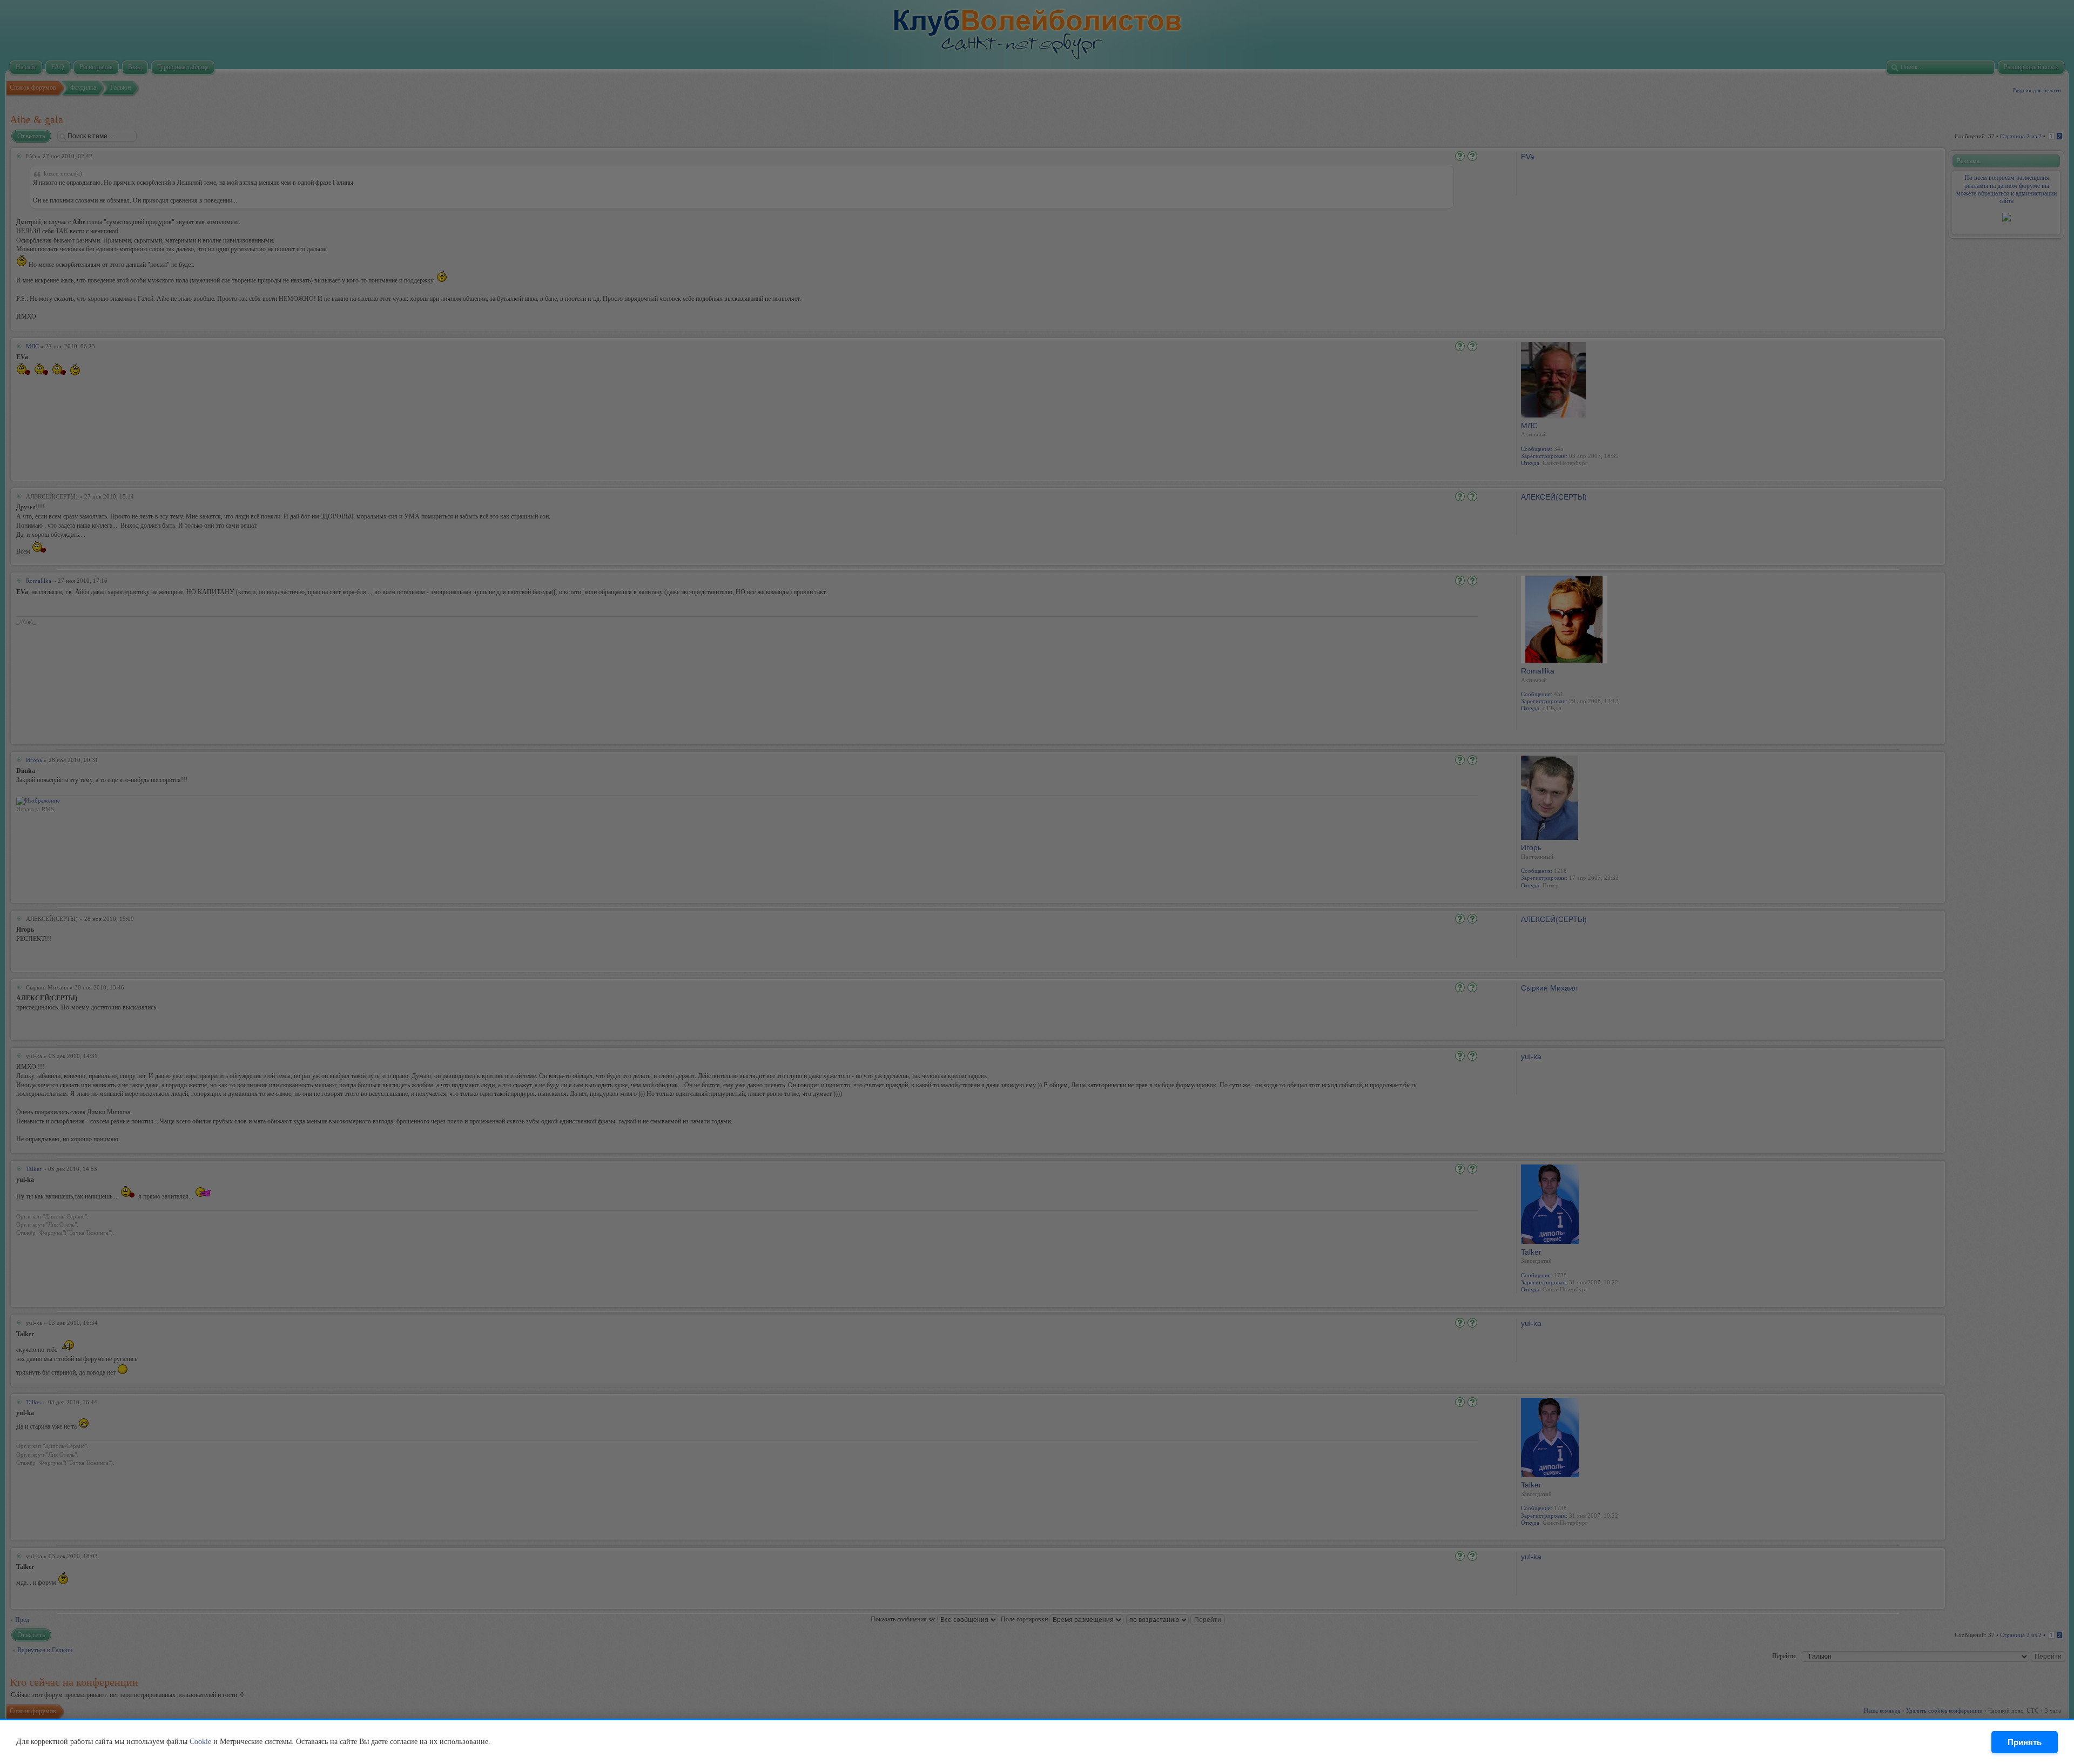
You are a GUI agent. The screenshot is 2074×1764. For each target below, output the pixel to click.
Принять (2025, 1742)
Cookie (200, 1742)
